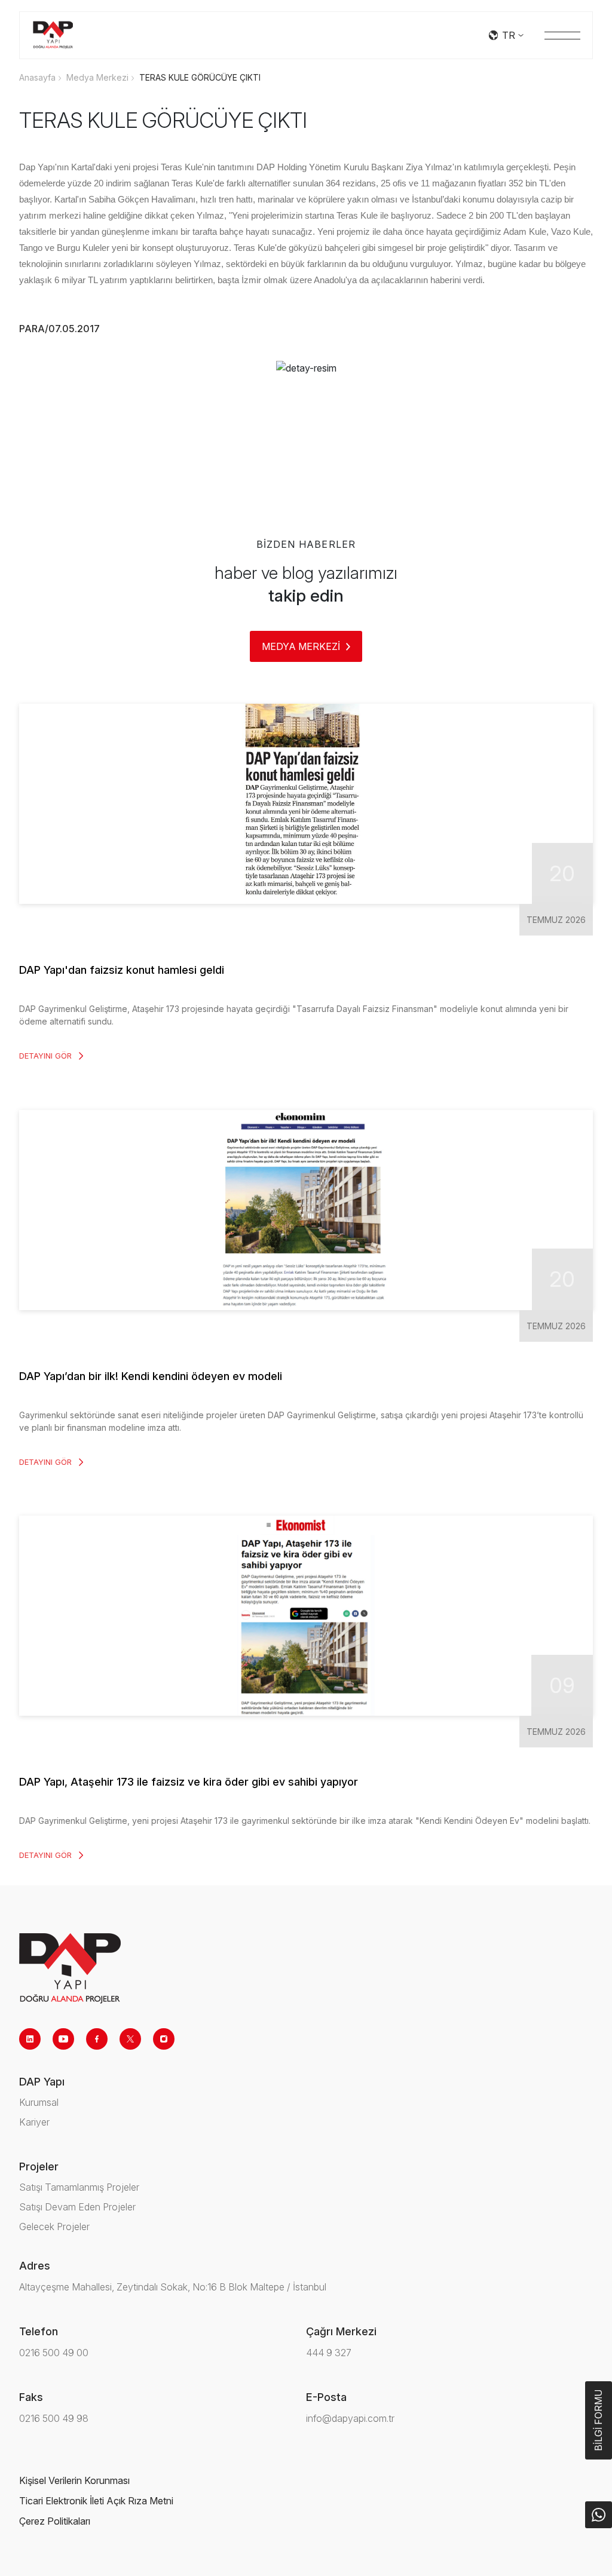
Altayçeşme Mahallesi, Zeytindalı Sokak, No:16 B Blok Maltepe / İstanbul (173, 2287)
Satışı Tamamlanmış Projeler (79, 2187)
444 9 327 (329, 2353)
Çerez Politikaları (55, 2521)
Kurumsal (39, 2102)
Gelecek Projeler (54, 2227)
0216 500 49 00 (54, 2353)
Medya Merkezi (97, 77)
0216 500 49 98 (54, 2418)
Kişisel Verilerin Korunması (74, 2480)
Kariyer (34, 2122)
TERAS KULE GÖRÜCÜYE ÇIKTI (200, 77)
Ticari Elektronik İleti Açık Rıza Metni (96, 2501)
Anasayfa (37, 77)
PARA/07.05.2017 (59, 329)
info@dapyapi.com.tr (350, 2418)
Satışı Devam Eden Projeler (77, 2207)
